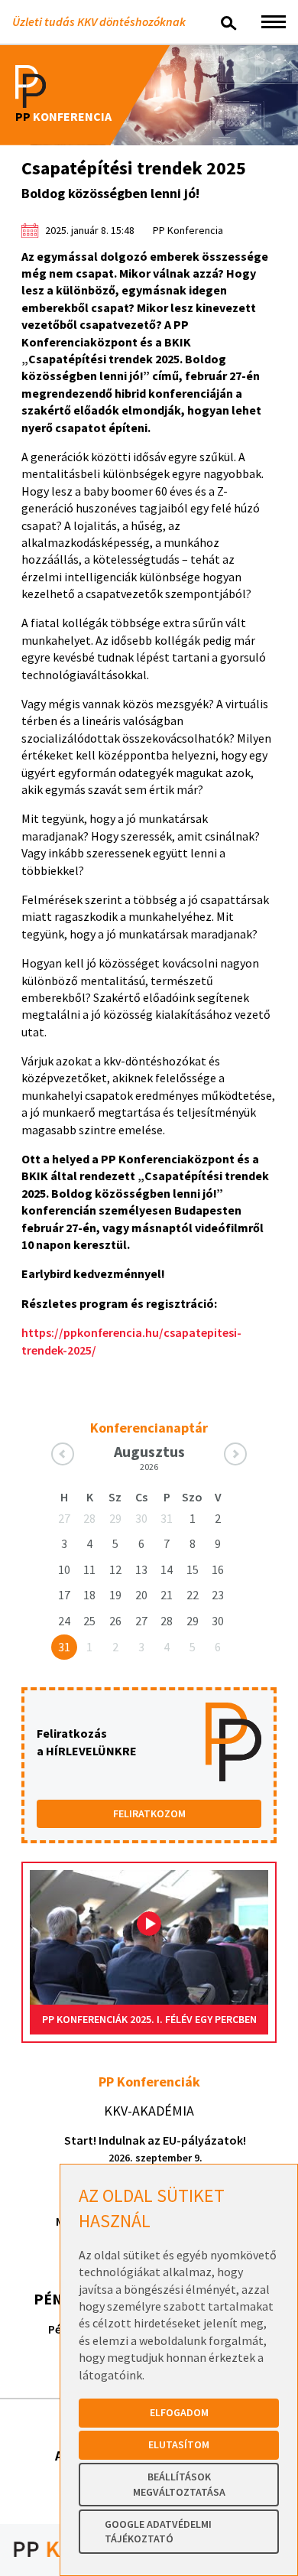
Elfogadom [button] (179, 2412)
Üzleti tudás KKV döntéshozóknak (99, 21)
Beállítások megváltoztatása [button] (179, 2484)
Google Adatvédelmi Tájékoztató (158, 2532)
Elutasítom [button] (179, 2444)
